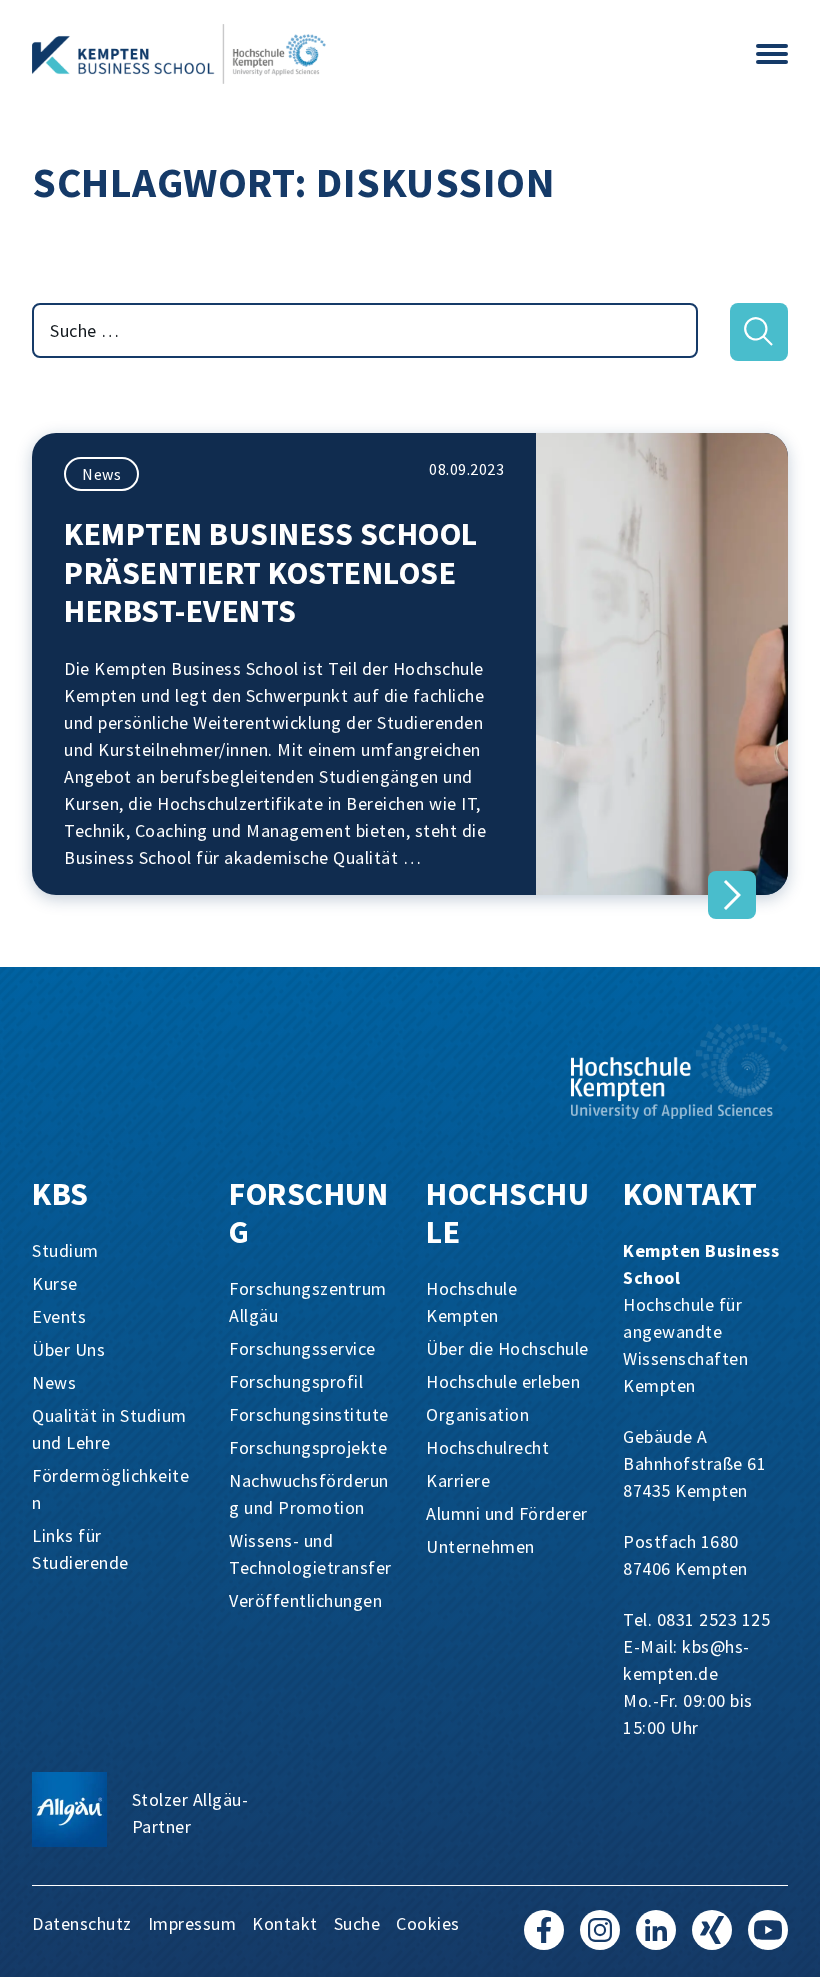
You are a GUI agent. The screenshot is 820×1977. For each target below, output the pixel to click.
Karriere (458, 1480)
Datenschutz (82, 1923)
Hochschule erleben (503, 1381)
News (101, 474)
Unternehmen (480, 1546)
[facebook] (544, 1939)
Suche (357, 1923)
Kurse (55, 1283)
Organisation (477, 1414)
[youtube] (768, 1939)
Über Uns (68, 1349)
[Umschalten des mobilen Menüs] (772, 54)
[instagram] (600, 1939)
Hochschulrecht (487, 1447)
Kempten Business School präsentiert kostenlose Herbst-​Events (271, 572)
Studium (65, 1250)
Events (59, 1316)
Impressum (192, 1923)
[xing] (712, 1939)
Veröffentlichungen (305, 1600)
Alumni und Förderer (507, 1513)
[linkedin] (656, 1939)
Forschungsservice (302, 1348)
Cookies (428, 1923)
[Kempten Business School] (370, 54)
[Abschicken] (759, 332)
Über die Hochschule (507, 1348)
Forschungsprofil (296, 1381)
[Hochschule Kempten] (679, 1071)
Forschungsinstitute (309, 1414)
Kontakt (285, 1923)
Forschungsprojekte (308, 1447)
